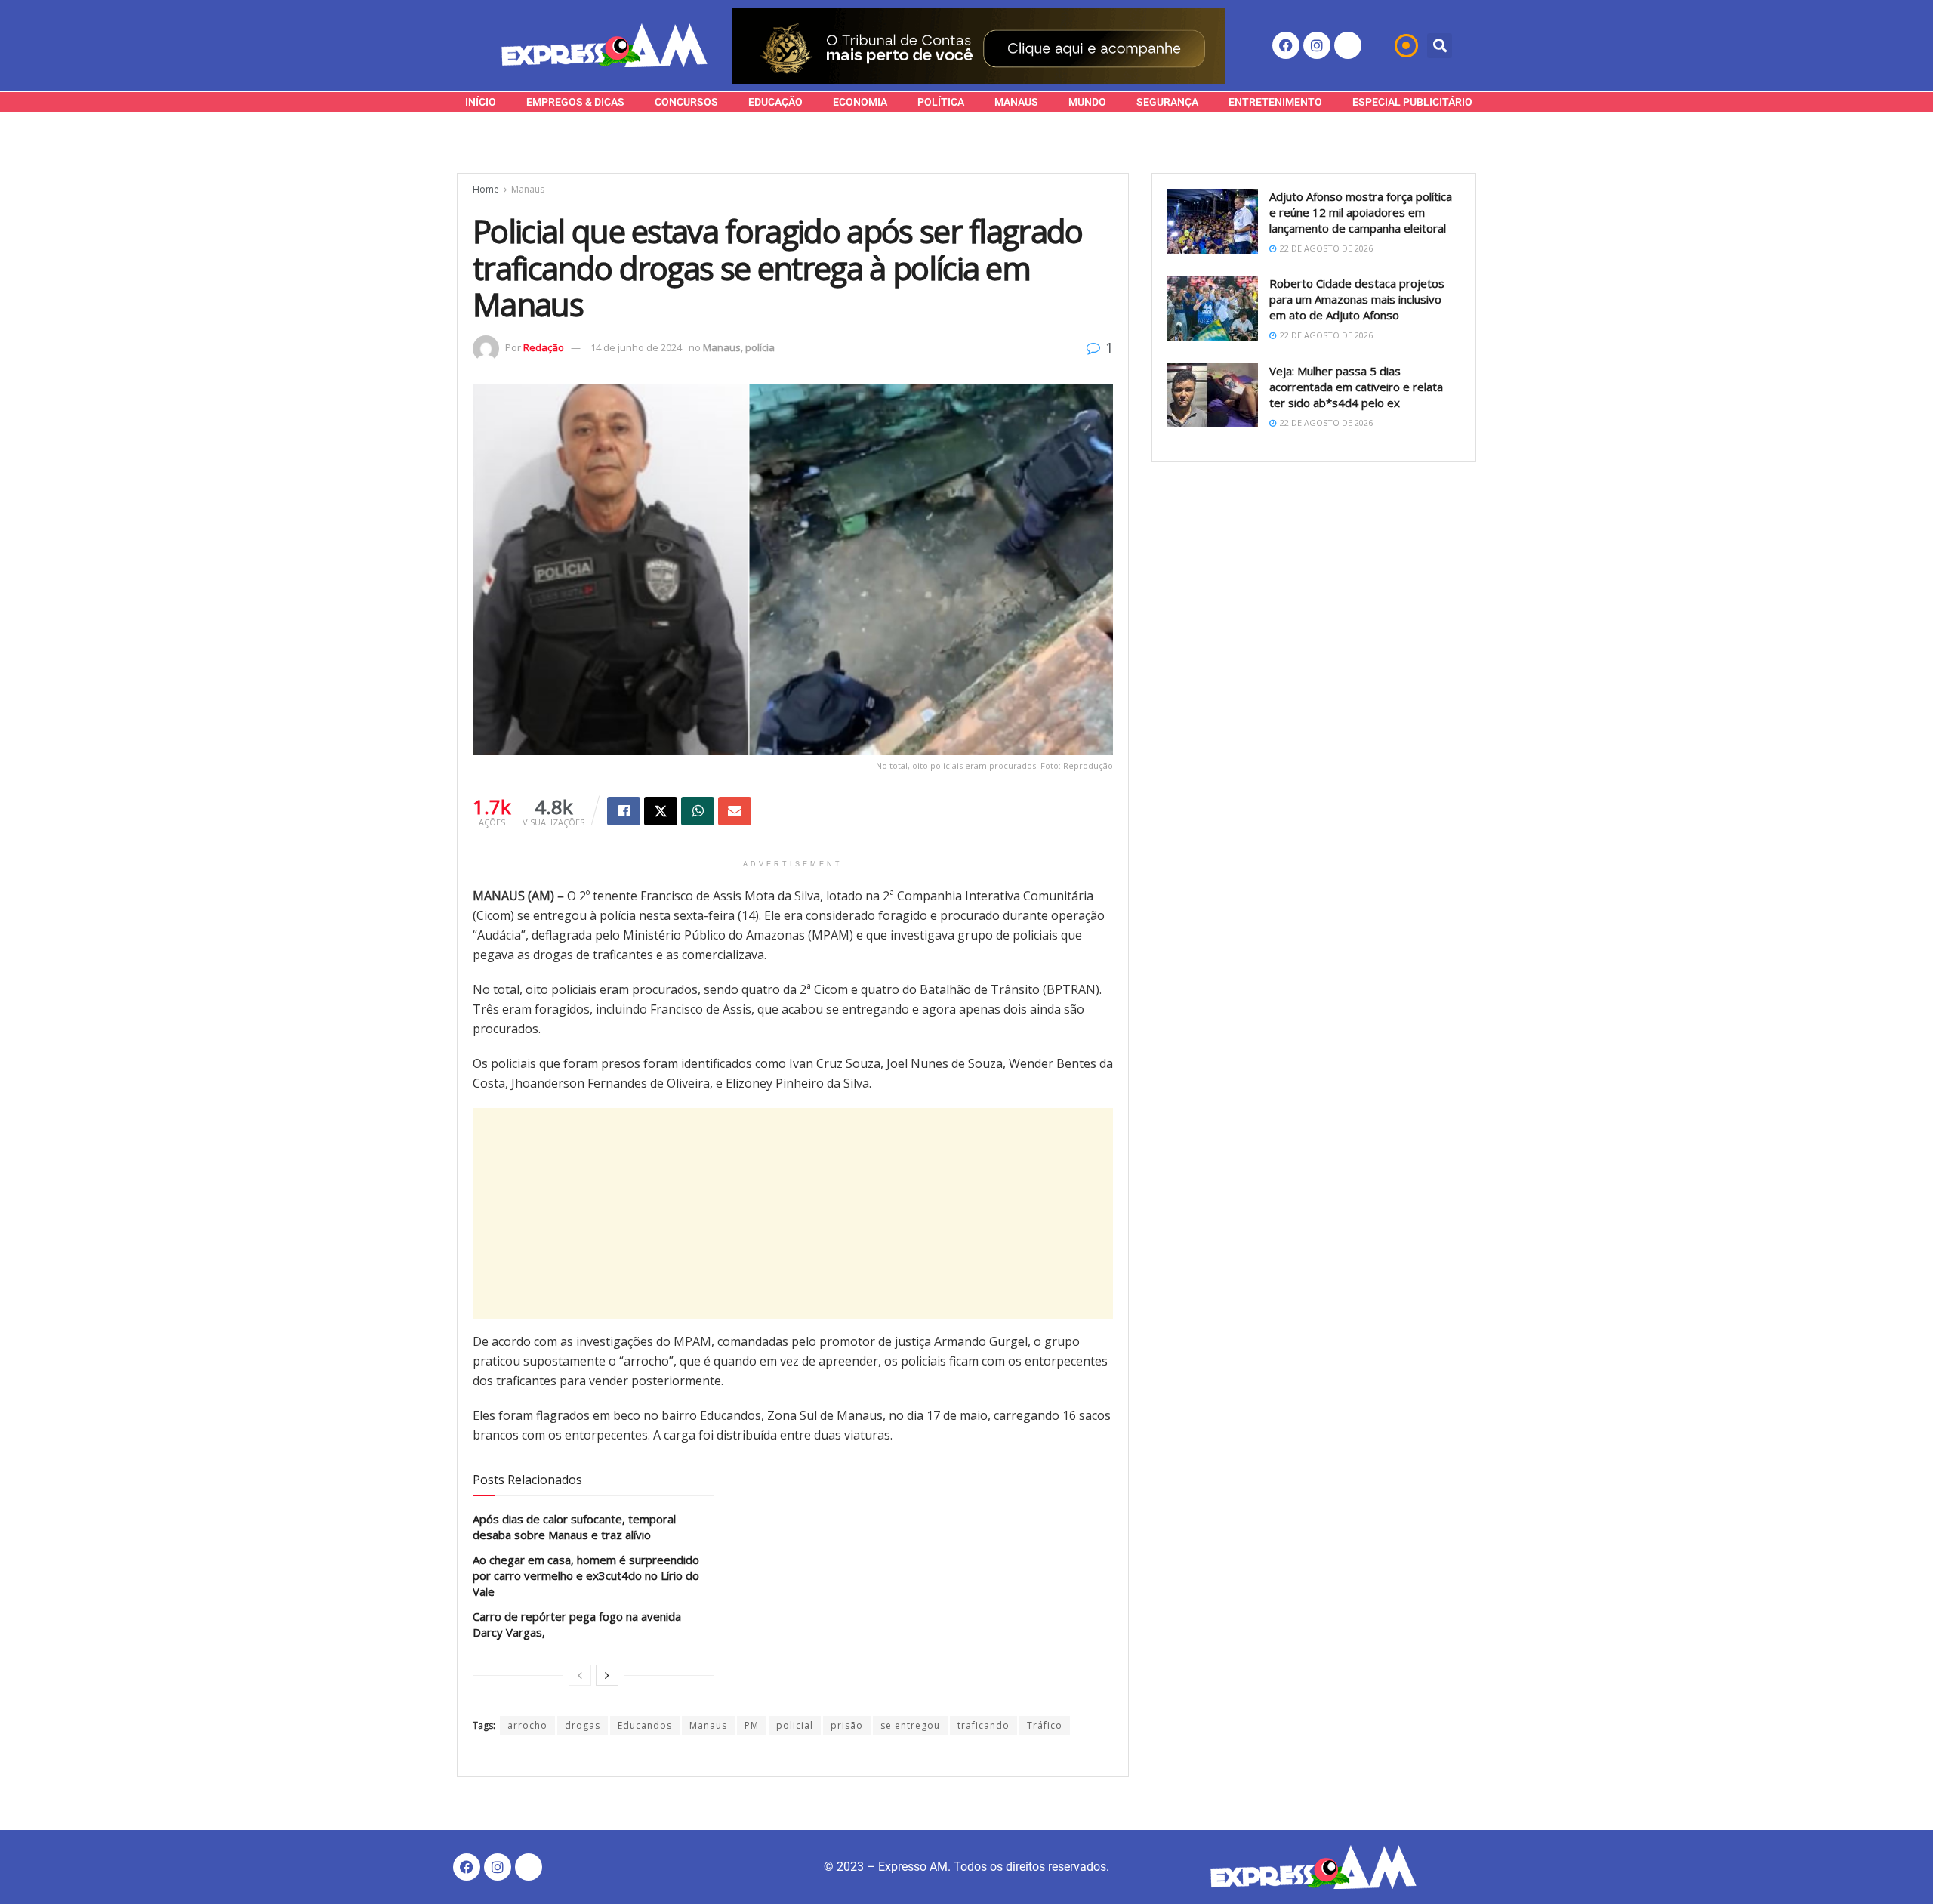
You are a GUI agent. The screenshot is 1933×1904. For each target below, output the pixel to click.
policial (795, 1725)
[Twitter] (1348, 45)
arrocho (527, 1725)
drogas (583, 1725)
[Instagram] (1317, 45)
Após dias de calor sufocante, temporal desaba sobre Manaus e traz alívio (574, 1527)
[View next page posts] (607, 1675)
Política (941, 102)
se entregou (910, 1725)
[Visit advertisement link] (979, 46)
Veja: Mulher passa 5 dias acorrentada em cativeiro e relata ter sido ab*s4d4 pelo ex (1356, 387)
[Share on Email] (735, 811)
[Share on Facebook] (624, 811)
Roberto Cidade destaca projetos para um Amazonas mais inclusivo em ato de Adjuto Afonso (1357, 299)
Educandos (645, 1725)
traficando (983, 1725)
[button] (1440, 46)
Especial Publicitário (1412, 102)
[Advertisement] (793, 1214)
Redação (544, 347)
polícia (760, 347)
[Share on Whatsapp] (698, 811)
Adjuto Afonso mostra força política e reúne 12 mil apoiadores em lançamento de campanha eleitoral (1361, 212)
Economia (860, 102)
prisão (847, 1725)
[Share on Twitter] (661, 811)
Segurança (1167, 102)
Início (481, 102)
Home (486, 189)
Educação (775, 102)
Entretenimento (1275, 102)
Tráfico (1045, 1725)
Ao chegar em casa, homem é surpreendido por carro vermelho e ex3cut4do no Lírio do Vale (586, 1575)
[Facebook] (1286, 45)
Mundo (1087, 102)
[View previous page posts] (580, 1675)
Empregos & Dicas (575, 102)
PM (752, 1725)
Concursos (686, 102)
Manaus (1016, 102)
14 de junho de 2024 (636, 347)
